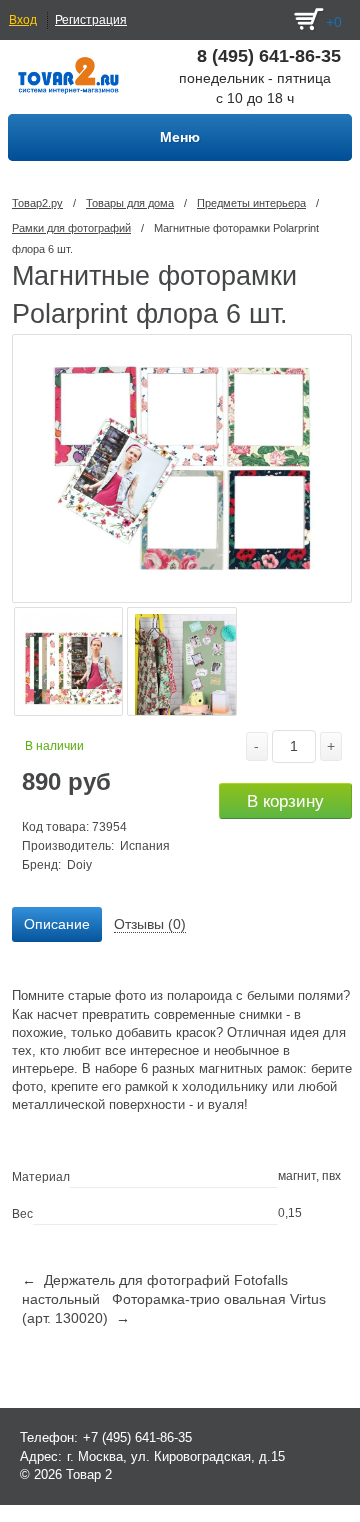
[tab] (57, 925)
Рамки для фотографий (71, 228)
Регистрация (91, 20)
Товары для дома (130, 203)
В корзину (285, 801)
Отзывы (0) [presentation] (150, 924)
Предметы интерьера (251, 203)
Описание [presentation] (57, 924)
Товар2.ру (37, 203)
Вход (23, 20)
